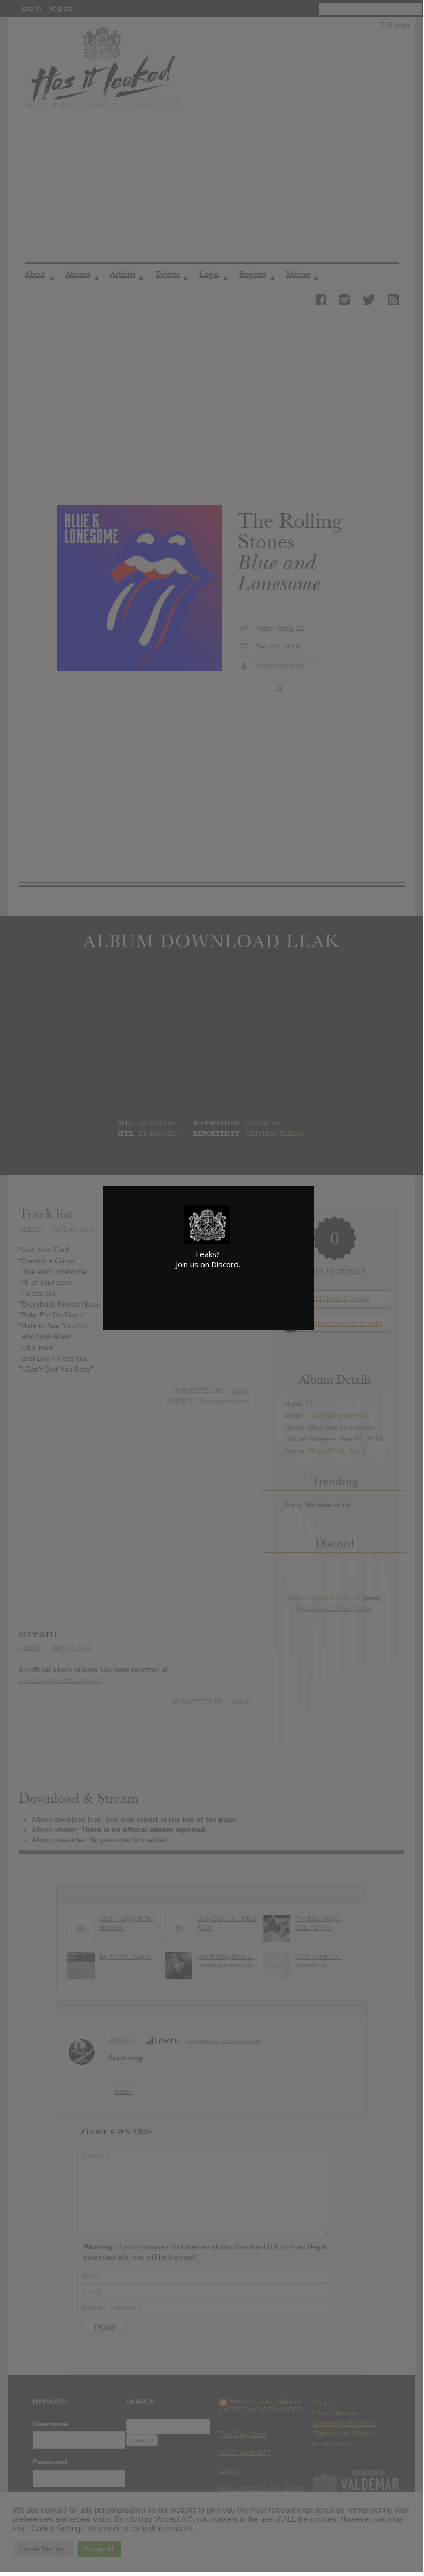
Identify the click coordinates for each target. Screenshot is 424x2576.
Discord (225, 1264)
